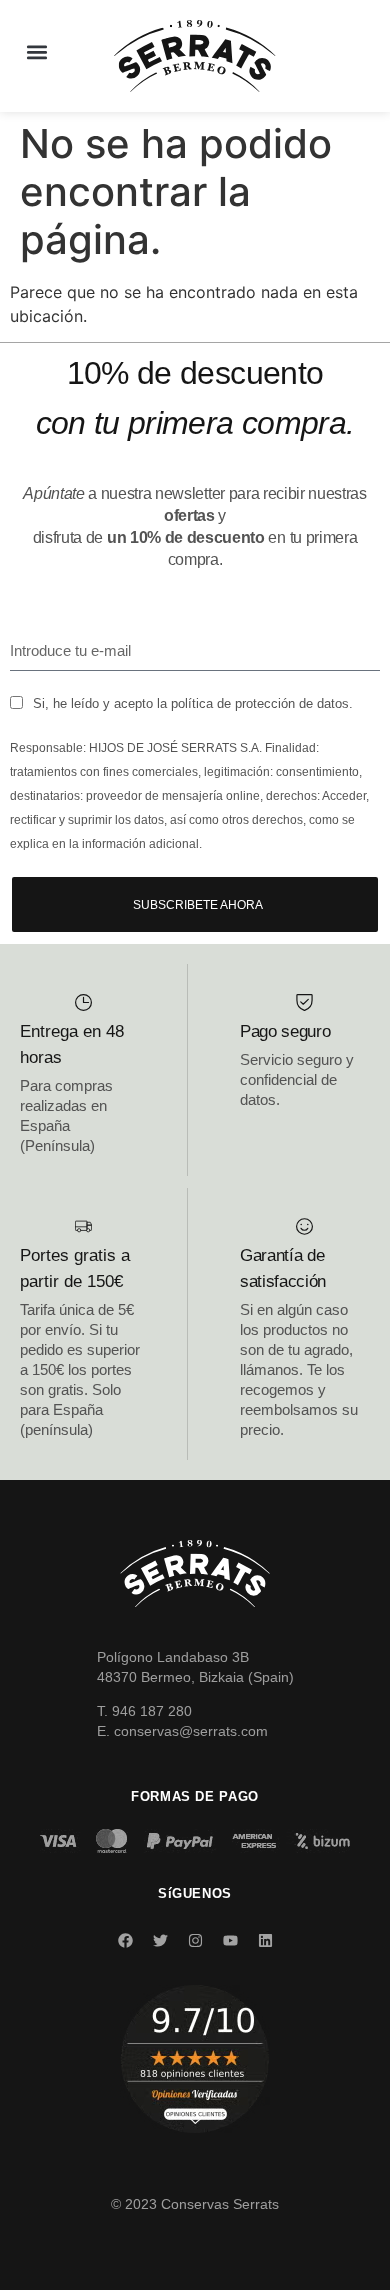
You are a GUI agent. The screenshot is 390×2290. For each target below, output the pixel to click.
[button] (36, 51)
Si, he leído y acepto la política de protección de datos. (193, 703)
